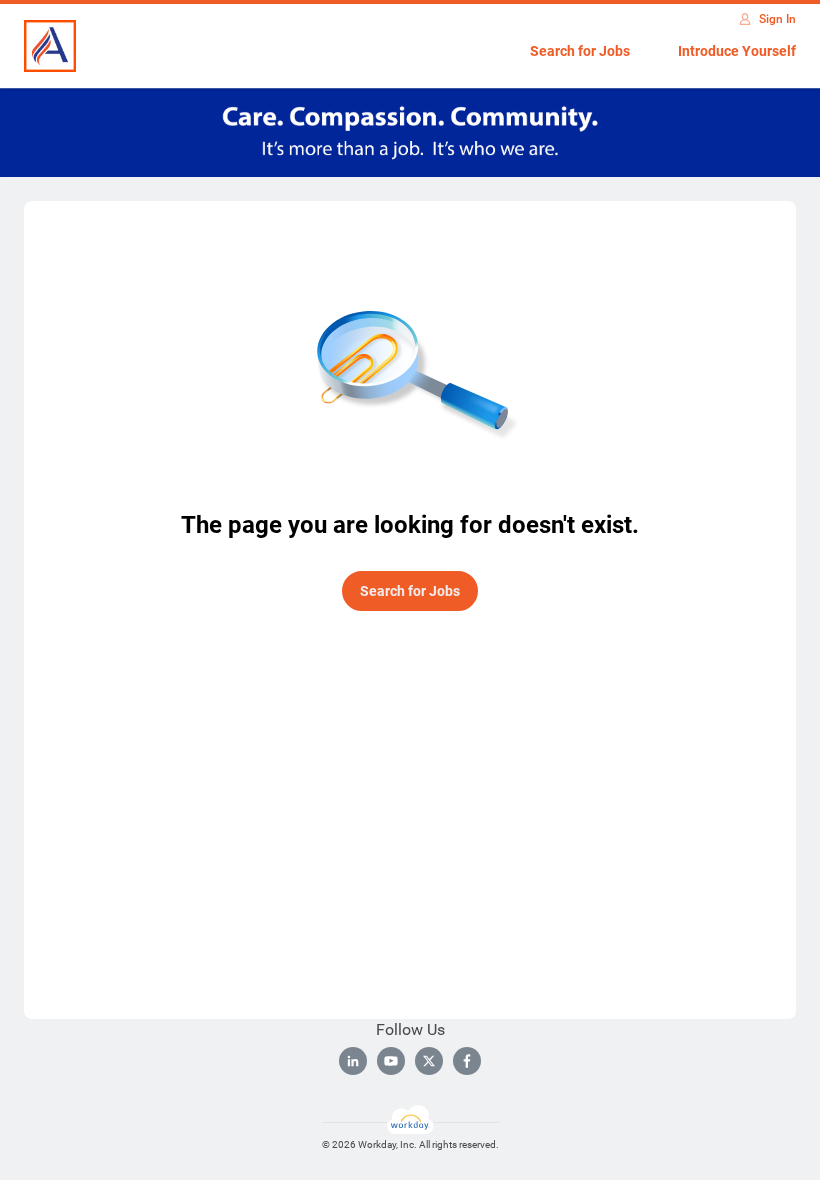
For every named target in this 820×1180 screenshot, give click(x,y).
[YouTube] (391, 1061)
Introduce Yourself (737, 51)
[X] (429, 1061)
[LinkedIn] (353, 1061)
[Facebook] (467, 1061)
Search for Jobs (580, 51)
